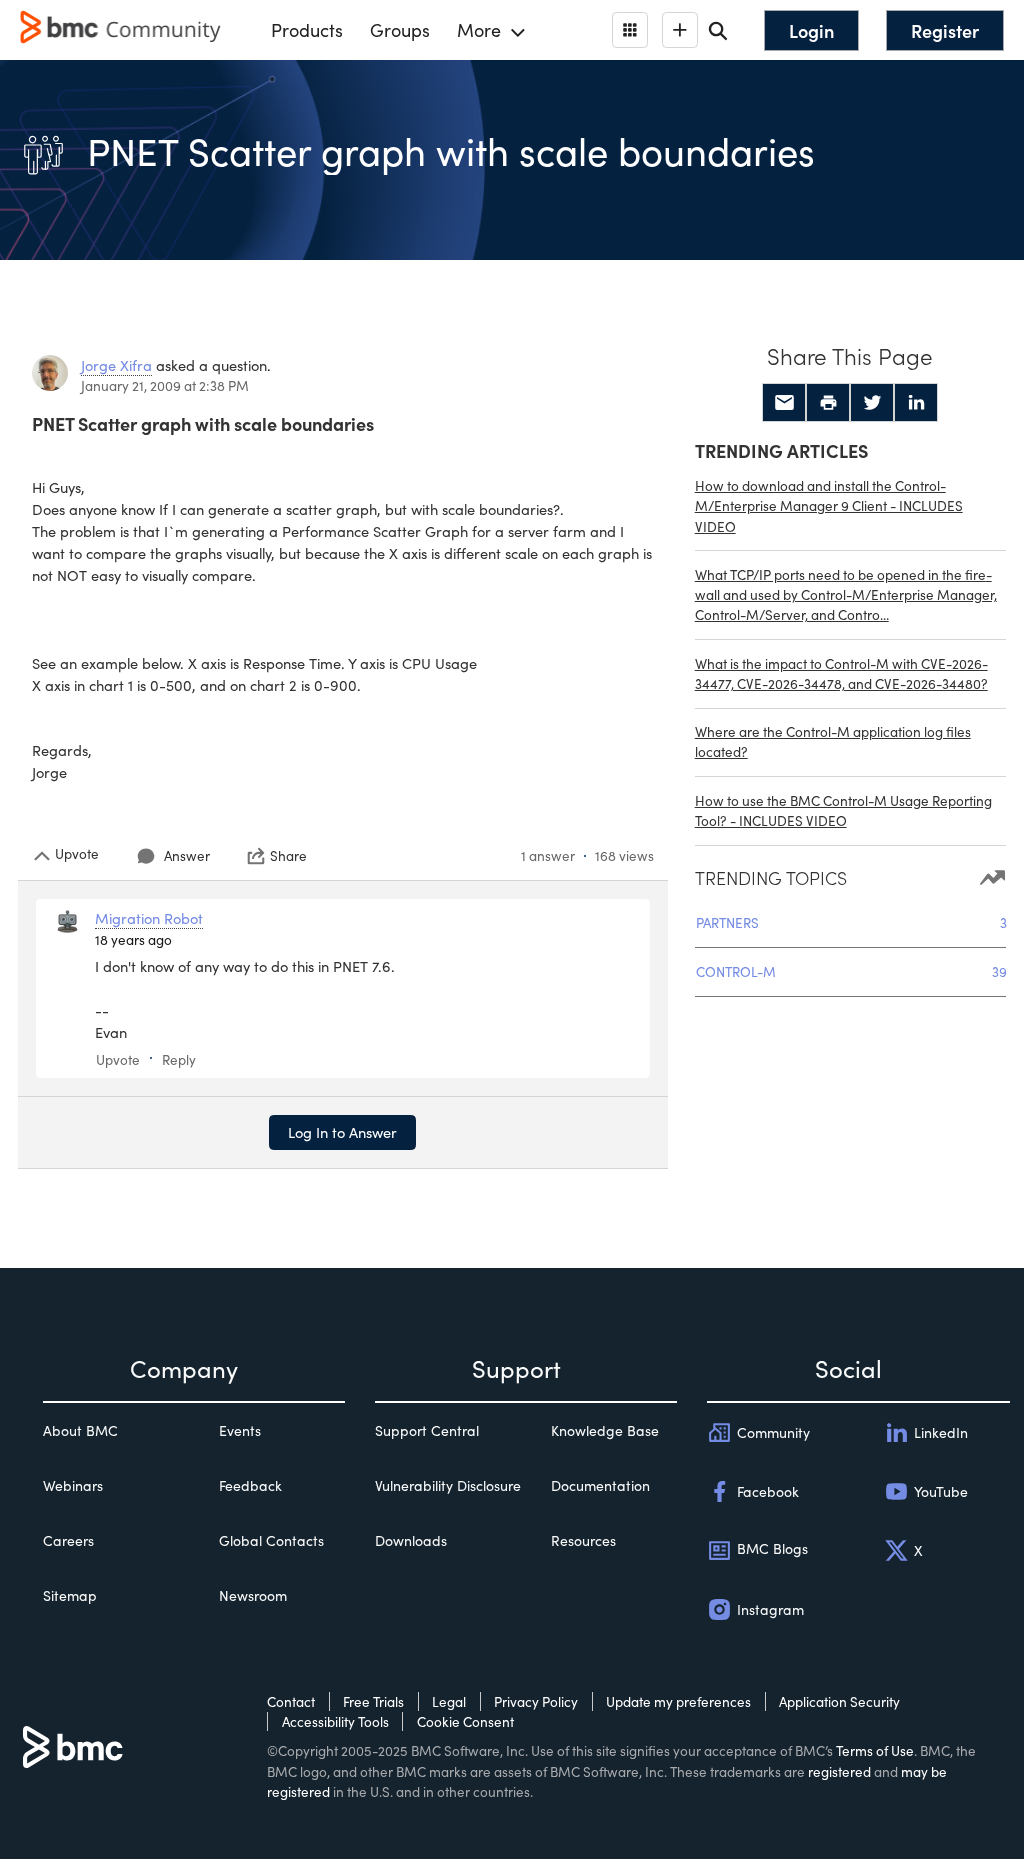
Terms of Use (875, 1750)
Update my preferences (678, 1701)
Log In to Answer (342, 1132)
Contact (291, 1701)
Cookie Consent (465, 1721)
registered (839, 1771)
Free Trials (373, 1701)
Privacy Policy (536, 1701)
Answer (187, 855)
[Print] (828, 403)
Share (288, 856)
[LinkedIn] (916, 403)
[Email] (784, 403)
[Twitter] (872, 403)
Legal (449, 1701)
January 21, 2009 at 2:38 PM (165, 385)
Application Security (839, 1701)
